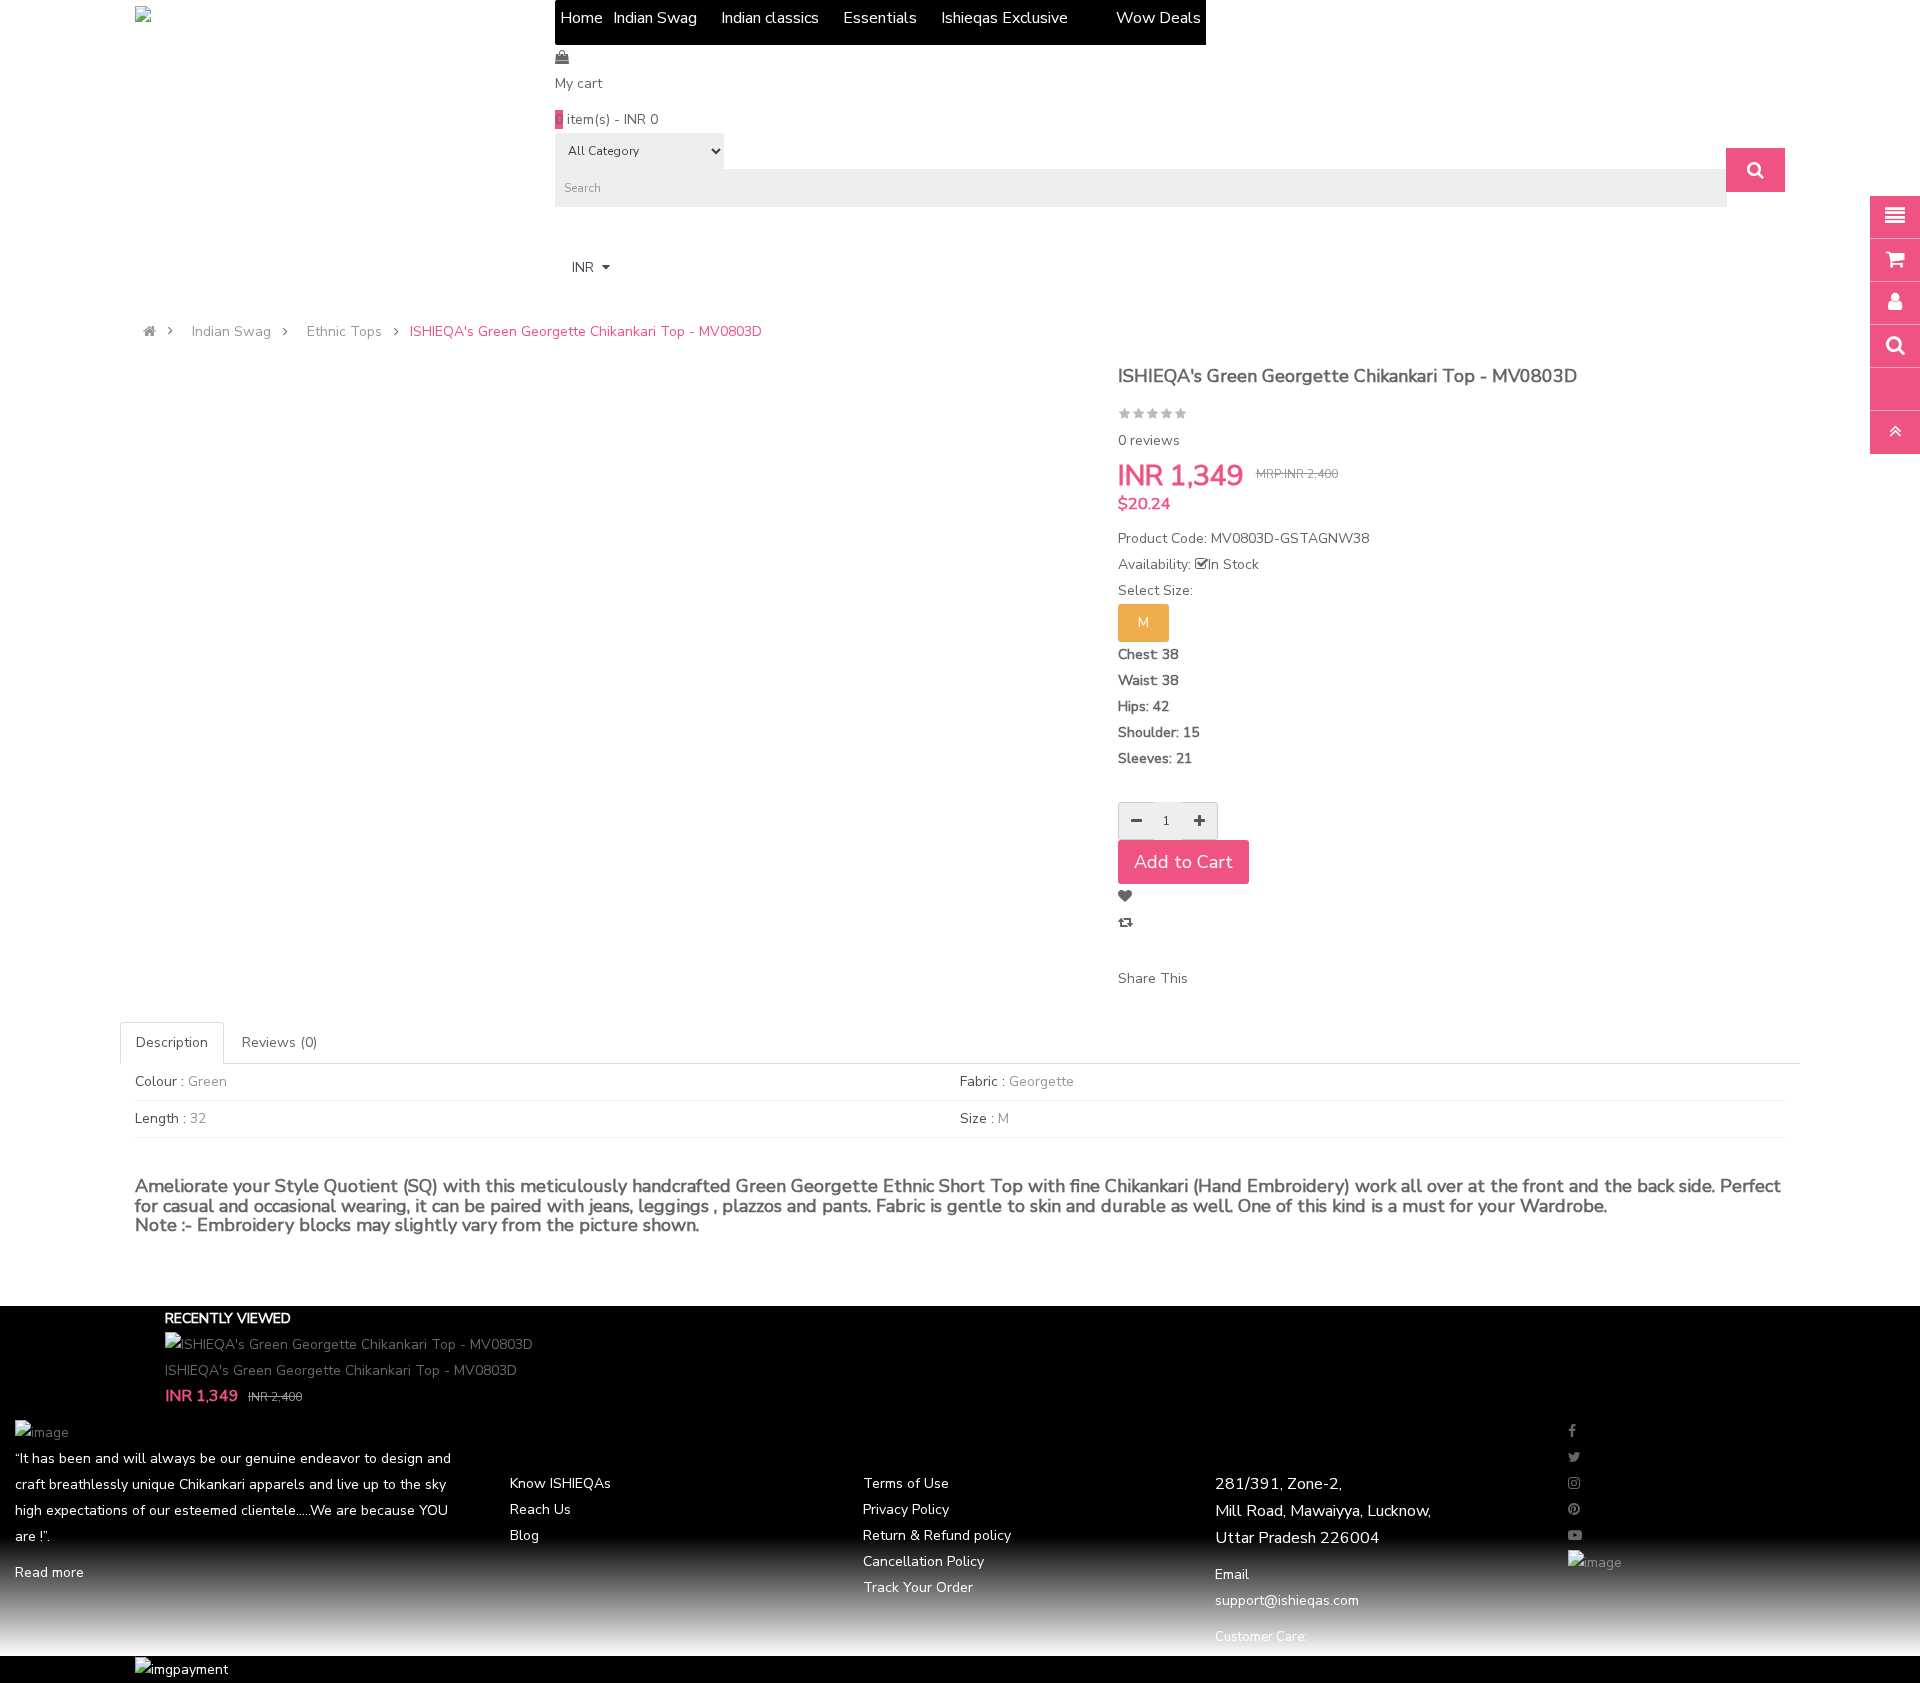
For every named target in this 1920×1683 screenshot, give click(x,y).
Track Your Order (918, 1587)
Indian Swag (231, 332)
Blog (524, 1535)
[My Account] (564, 235)
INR (587, 267)
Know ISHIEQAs (560, 1483)
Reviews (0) (279, 1042)
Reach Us (540, 1509)
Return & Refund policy (937, 1535)
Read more (49, 1572)
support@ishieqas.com (1287, 1600)
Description (172, 1042)
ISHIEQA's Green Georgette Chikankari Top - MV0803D (586, 332)
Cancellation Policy (923, 1561)
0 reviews (1149, 440)
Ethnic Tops (344, 332)
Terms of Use (906, 1483)
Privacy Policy (906, 1509)
